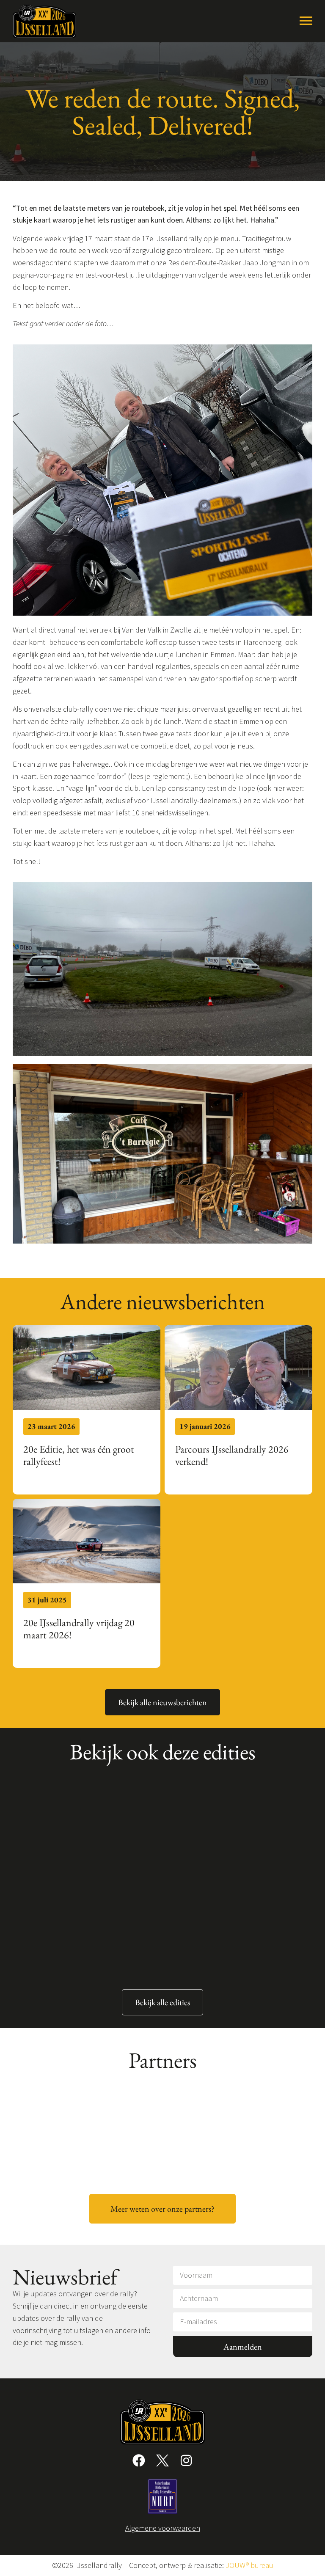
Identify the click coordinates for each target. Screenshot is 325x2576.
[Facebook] (139, 2460)
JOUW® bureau (249, 2565)
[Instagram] (186, 2460)
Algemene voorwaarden (163, 2528)
